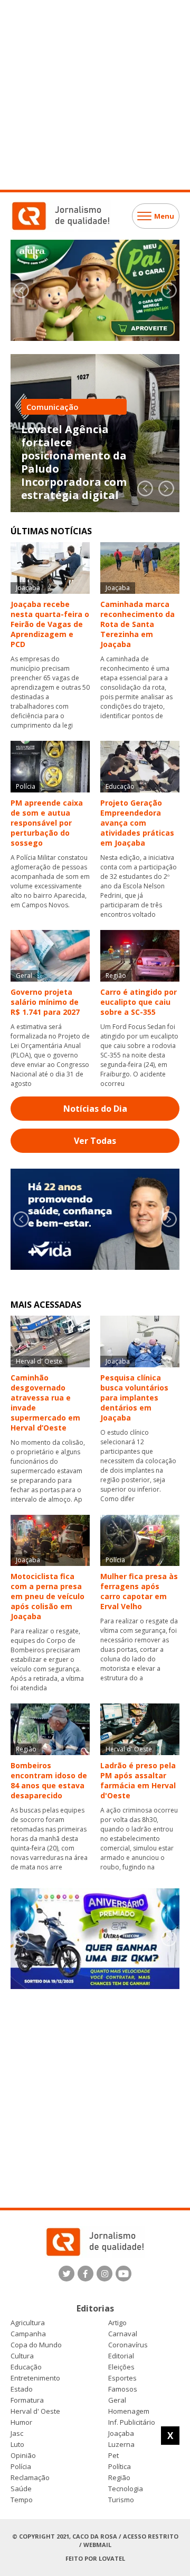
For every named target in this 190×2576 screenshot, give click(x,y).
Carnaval (123, 2334)
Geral (117, 2400)
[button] (169, 290)
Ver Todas (95, 1141)
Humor (21, 2422)
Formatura (27, 2400)
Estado (22, 2389)
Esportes (122, 2378)
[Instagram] (104, 2274)
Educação (26, 2367)
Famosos (123, 2389)
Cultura (22, 2356)
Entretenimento (35, 2378)
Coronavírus (128, 2345)
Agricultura (28, 2323)
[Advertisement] (95, 95)
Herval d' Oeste (35, 2411)
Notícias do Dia (95, 1109)
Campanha (28, 2334)
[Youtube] (123, 2274)
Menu (164, 216)
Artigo (117, 2323)
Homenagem (129, 2411)
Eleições (121, 2367)
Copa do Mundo (36, 2345)
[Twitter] (66, 2274)
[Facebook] (85, 2274)
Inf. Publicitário (132, 2422)
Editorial (121, 2356)
